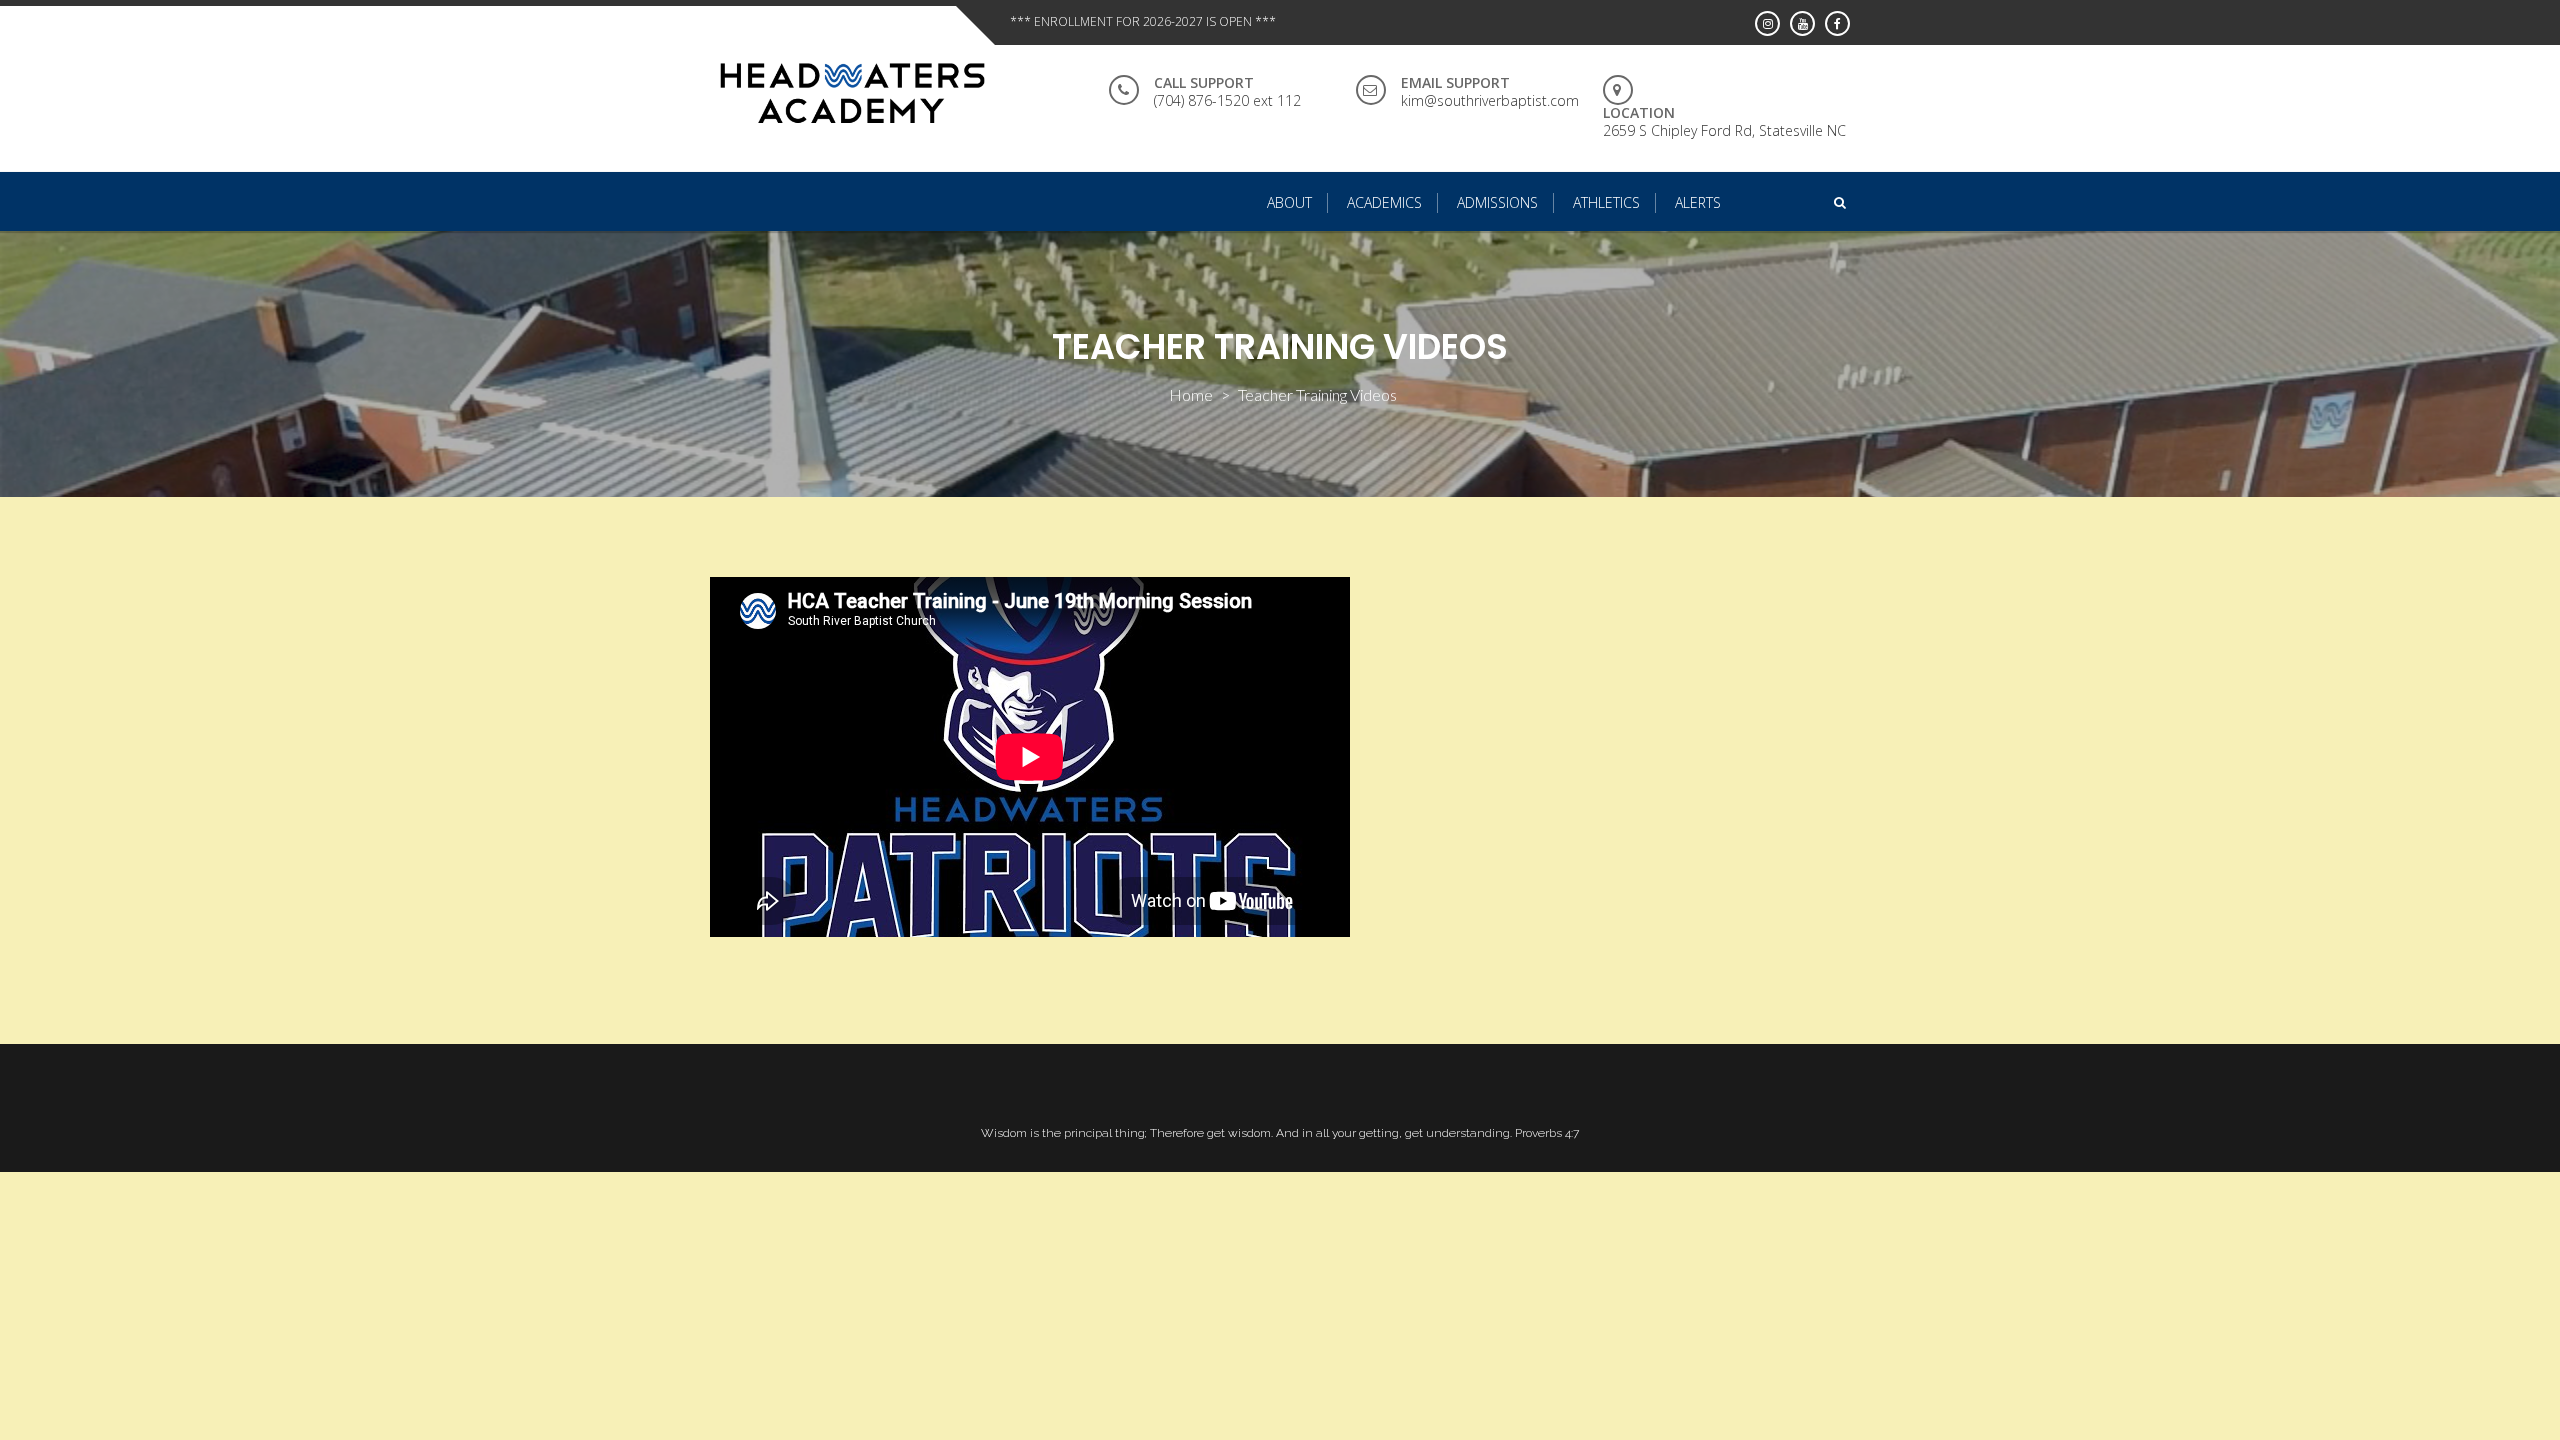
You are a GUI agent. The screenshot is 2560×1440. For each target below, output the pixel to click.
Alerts (1698, 202)
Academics (1384, 202)
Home (1191, 394)
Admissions (1497, 202)
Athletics (1606, 202)
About (1289, 202)
